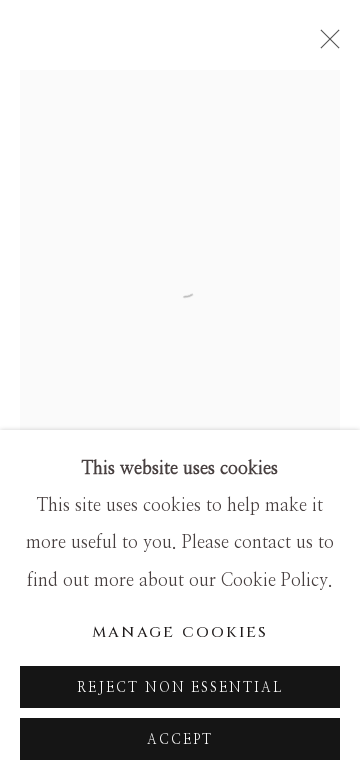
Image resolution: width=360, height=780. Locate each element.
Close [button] (325, 45)
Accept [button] (180, 740)
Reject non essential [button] (180, 688)
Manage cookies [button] (180, 632)
